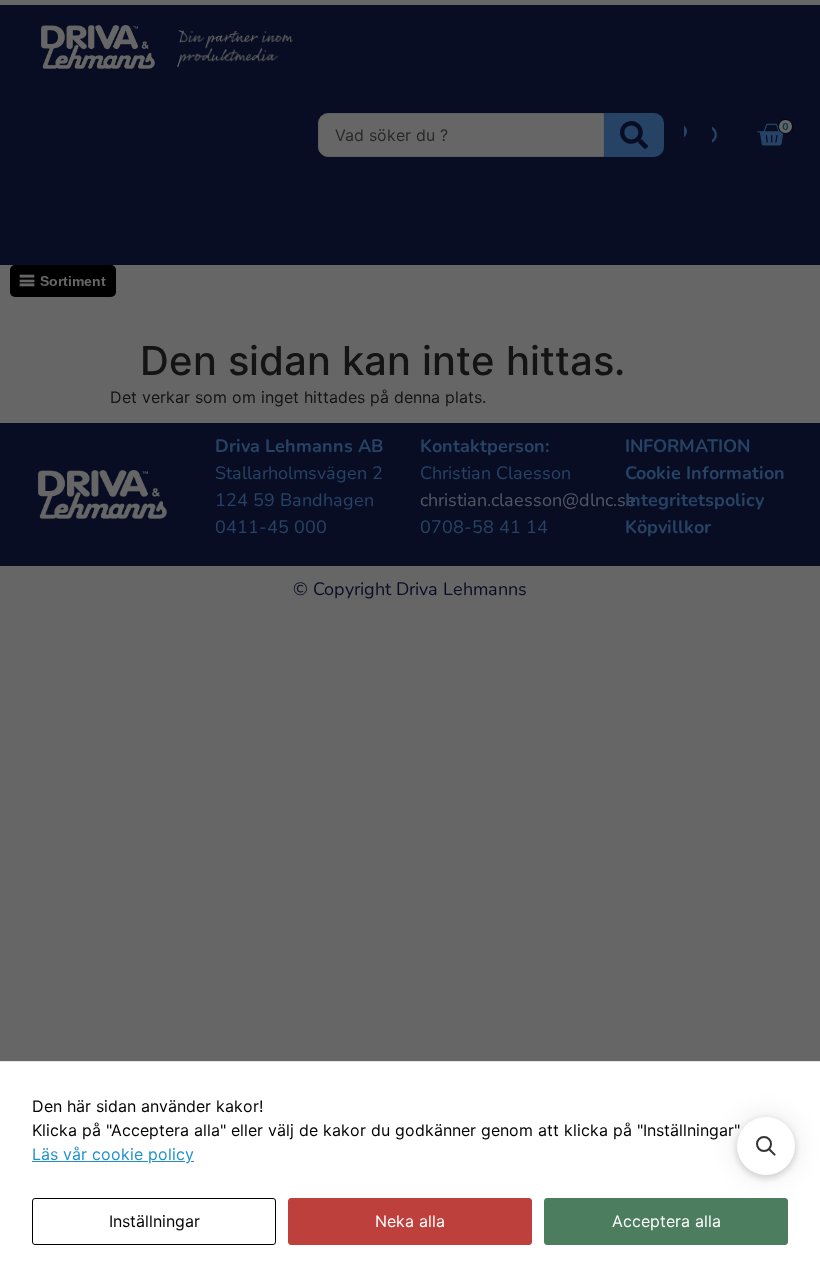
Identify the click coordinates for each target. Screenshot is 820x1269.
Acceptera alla (666, 1221)
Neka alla (410, 1221)
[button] (766, 1146)
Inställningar (154, 1221)
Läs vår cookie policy (113, 1154)
